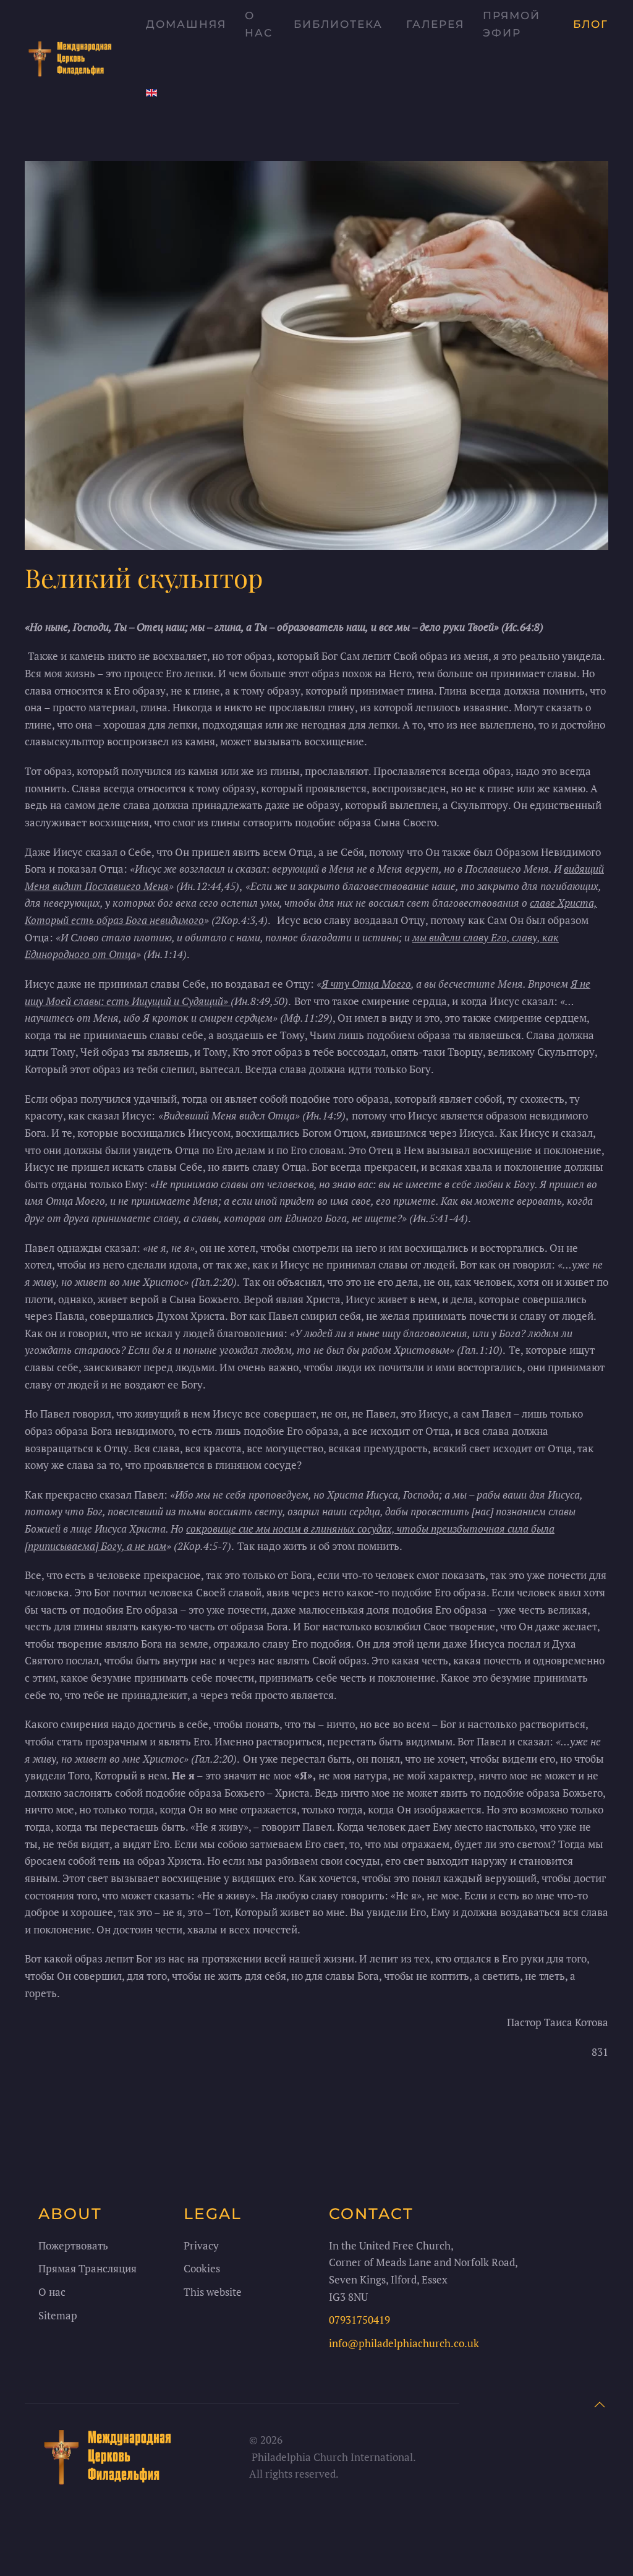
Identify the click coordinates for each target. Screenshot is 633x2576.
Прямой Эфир (512, 24)
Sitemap (58, 2315)
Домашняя (186, 24)
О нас (259, 24)
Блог (591, 24)
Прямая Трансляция (87, 2268)
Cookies (202, 2268)
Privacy (201, 2245)
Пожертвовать (73, 2245)
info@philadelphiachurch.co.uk (404, 2343)
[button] (600, 2405)
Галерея (435, 24)
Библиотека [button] (338, 24)
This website (213, 2292)
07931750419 (359, 2320)
